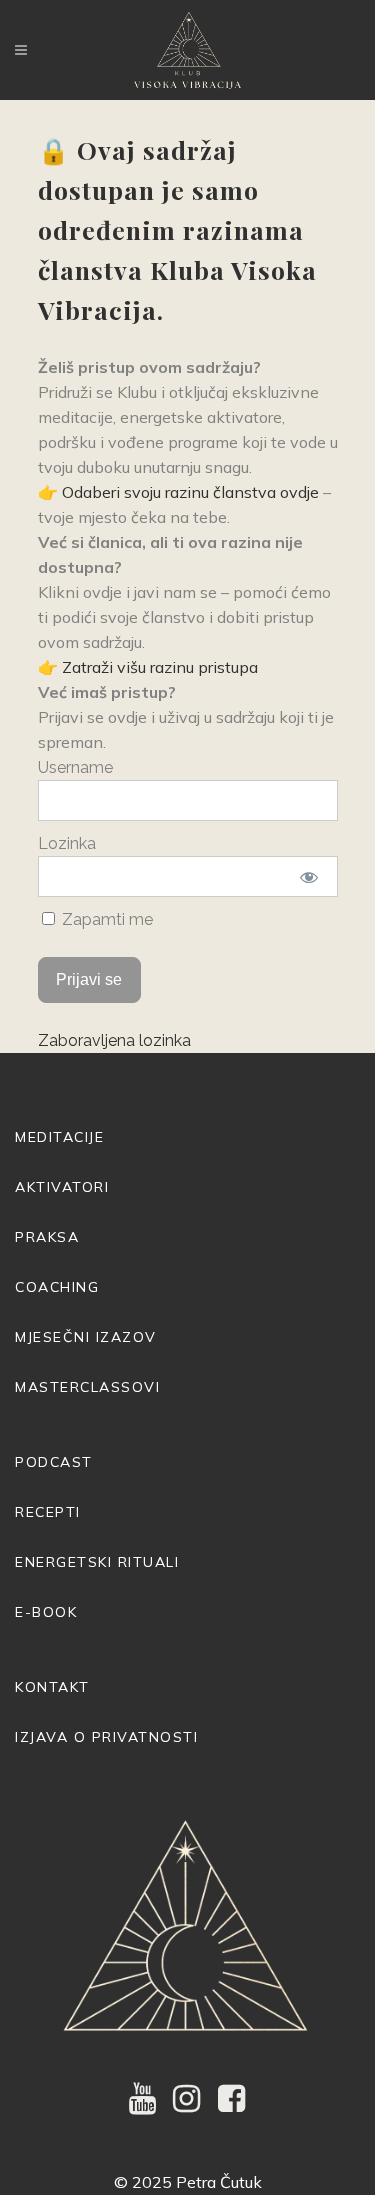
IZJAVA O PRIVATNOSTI (106, 1737)
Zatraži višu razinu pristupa (160, 667)
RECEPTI (48, 1512)
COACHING (57, 1287)
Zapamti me (105, 919)
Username (75, 767)
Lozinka (67, 843)
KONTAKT (52, 1687)
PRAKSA (47, 1237)
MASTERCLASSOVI (87, 1387)
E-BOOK (46, 1612)
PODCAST (54, 1462)
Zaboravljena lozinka (114, 1040)
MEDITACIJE (59, 1137)
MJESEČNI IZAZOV (86, 1337)
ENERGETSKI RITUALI (97, 1562)
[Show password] (308, 876)
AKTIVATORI (62, 1187)
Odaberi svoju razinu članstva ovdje (190, 492)
